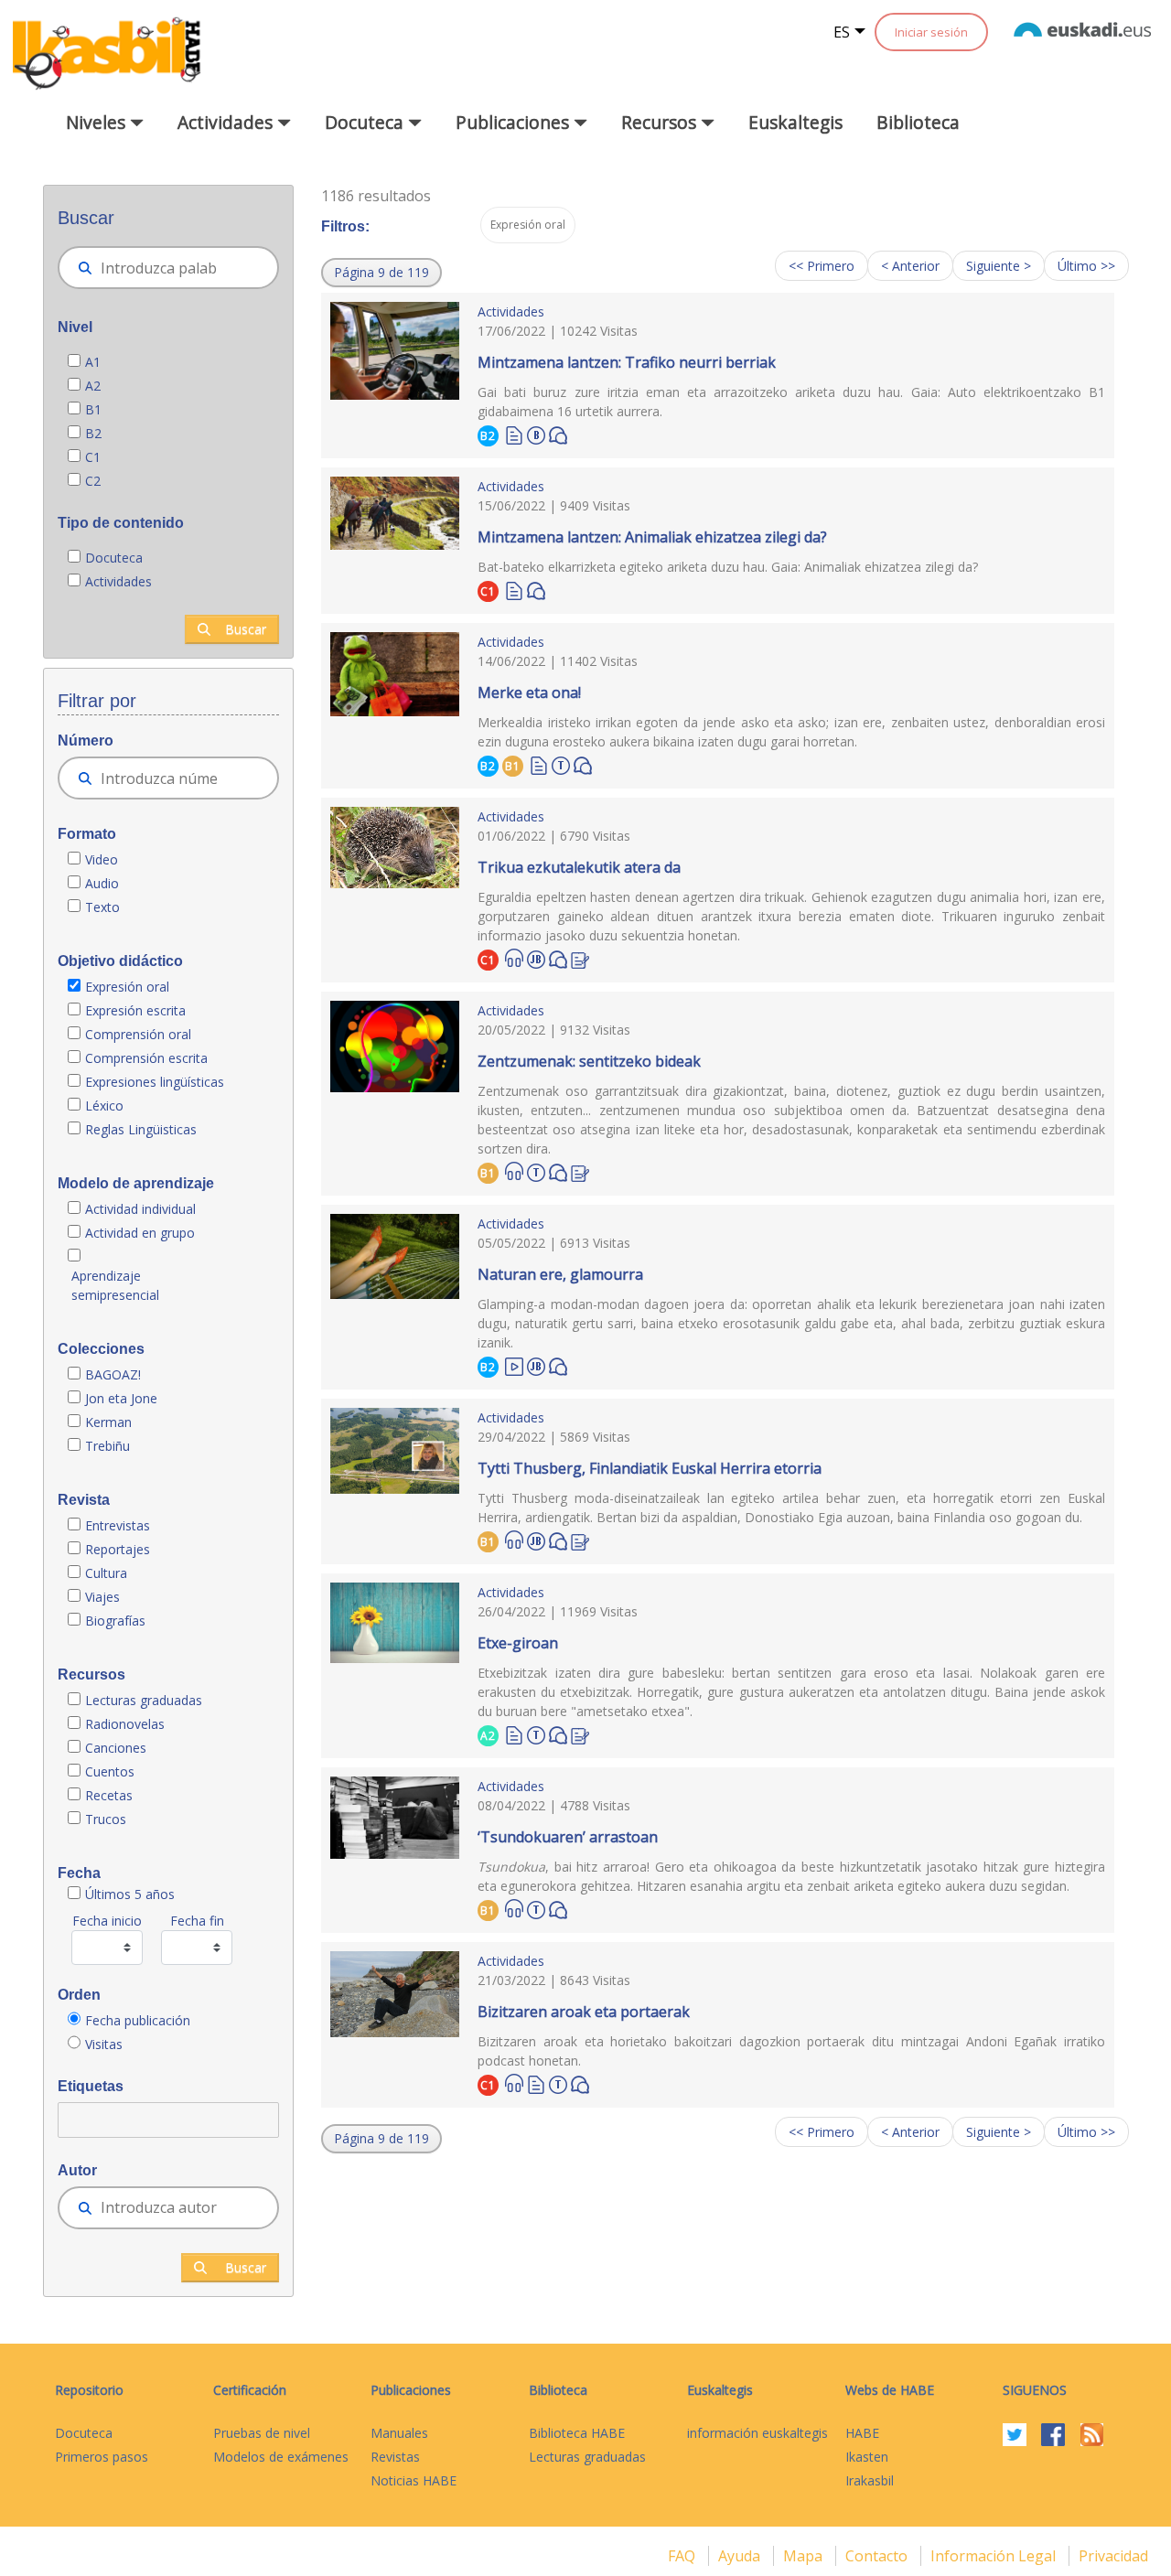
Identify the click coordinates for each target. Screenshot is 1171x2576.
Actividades (118, 581)
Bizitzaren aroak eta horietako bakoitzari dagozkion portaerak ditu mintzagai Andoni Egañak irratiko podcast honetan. (791, 2051)
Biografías (117, 1621)
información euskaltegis (757, 2433)
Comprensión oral (138, 1034)
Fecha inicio (107, 1921)
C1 (93, 457)
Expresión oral (127, 987)
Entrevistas (118, 1525)
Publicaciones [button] (515, 122)
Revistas (395, 2457)
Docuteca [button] (366, 122)
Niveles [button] (98, 122)
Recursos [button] (661, 122)
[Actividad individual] (536, 433)
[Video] (514, 1365)
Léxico (104, 1106)
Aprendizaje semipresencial (115, 1285)
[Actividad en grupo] (561, 763)
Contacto (878, 2556)
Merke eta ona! (529, 692)
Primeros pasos (102, 2457)
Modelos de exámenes (281, 2457)
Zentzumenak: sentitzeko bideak (589, 1061)
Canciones (116, 1748)
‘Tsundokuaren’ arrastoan (568, 1837)
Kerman (108, 1422)
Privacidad (1113, 2556)
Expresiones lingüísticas (155, 1082)
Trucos (106, 1819)
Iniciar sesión (931, 32)
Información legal (995, 2556)
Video (102, 859)
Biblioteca (918, 122)
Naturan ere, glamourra (560, 1274)
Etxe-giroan (518, 1643)
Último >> (1086, 266)
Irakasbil (870, 2480)
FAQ (683, 2556)
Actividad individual (140, 1209)
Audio (102, 883)
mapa (805, 2556)
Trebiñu (107, 1446)
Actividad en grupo (140, 1233)
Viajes (102, 1597)
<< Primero (822, 266)
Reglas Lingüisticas (141, 1129)
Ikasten (867, 2457)
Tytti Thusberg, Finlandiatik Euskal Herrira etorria (650, 1468)
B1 (93, 409)
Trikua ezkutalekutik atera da (579, 867)
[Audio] (514, 958)
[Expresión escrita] (580, 958)
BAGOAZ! (113, 1374)
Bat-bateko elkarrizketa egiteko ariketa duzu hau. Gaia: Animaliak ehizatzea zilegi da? (728, 567)
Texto (102, 907)
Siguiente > (999, 266)
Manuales (399, 2433)
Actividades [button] (227, 122)
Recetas (109, 1795)
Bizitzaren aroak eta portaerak (584, 2012)
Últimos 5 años (130, 1894)
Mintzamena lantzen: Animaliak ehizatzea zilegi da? (652, 537)
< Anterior (910, 266)
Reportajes (118, 1549)
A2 (93, 386)
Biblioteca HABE (577, 2433)
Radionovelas (125, 1724)
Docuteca (114, 558)
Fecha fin (197, 1921)
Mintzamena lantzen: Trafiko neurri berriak (627, 362)
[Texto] (514, 434)
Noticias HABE (414, 2480)
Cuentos (110, 1771)
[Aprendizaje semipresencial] (536, 957)
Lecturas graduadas (144, 1700)
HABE (862, 2433)
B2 (93, 433)
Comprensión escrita (146, 1058)
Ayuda (741, 2556)
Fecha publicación (138, 2020)
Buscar (246, 629)
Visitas (104, 2044)
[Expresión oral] (558, 434)
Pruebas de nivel (262, 2433)
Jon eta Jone (121, 1398)
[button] (381, 273)
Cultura (106, 1573)
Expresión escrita (135, 1010)
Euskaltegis (795, 122)
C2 (93, 481)
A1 (93, 362)
